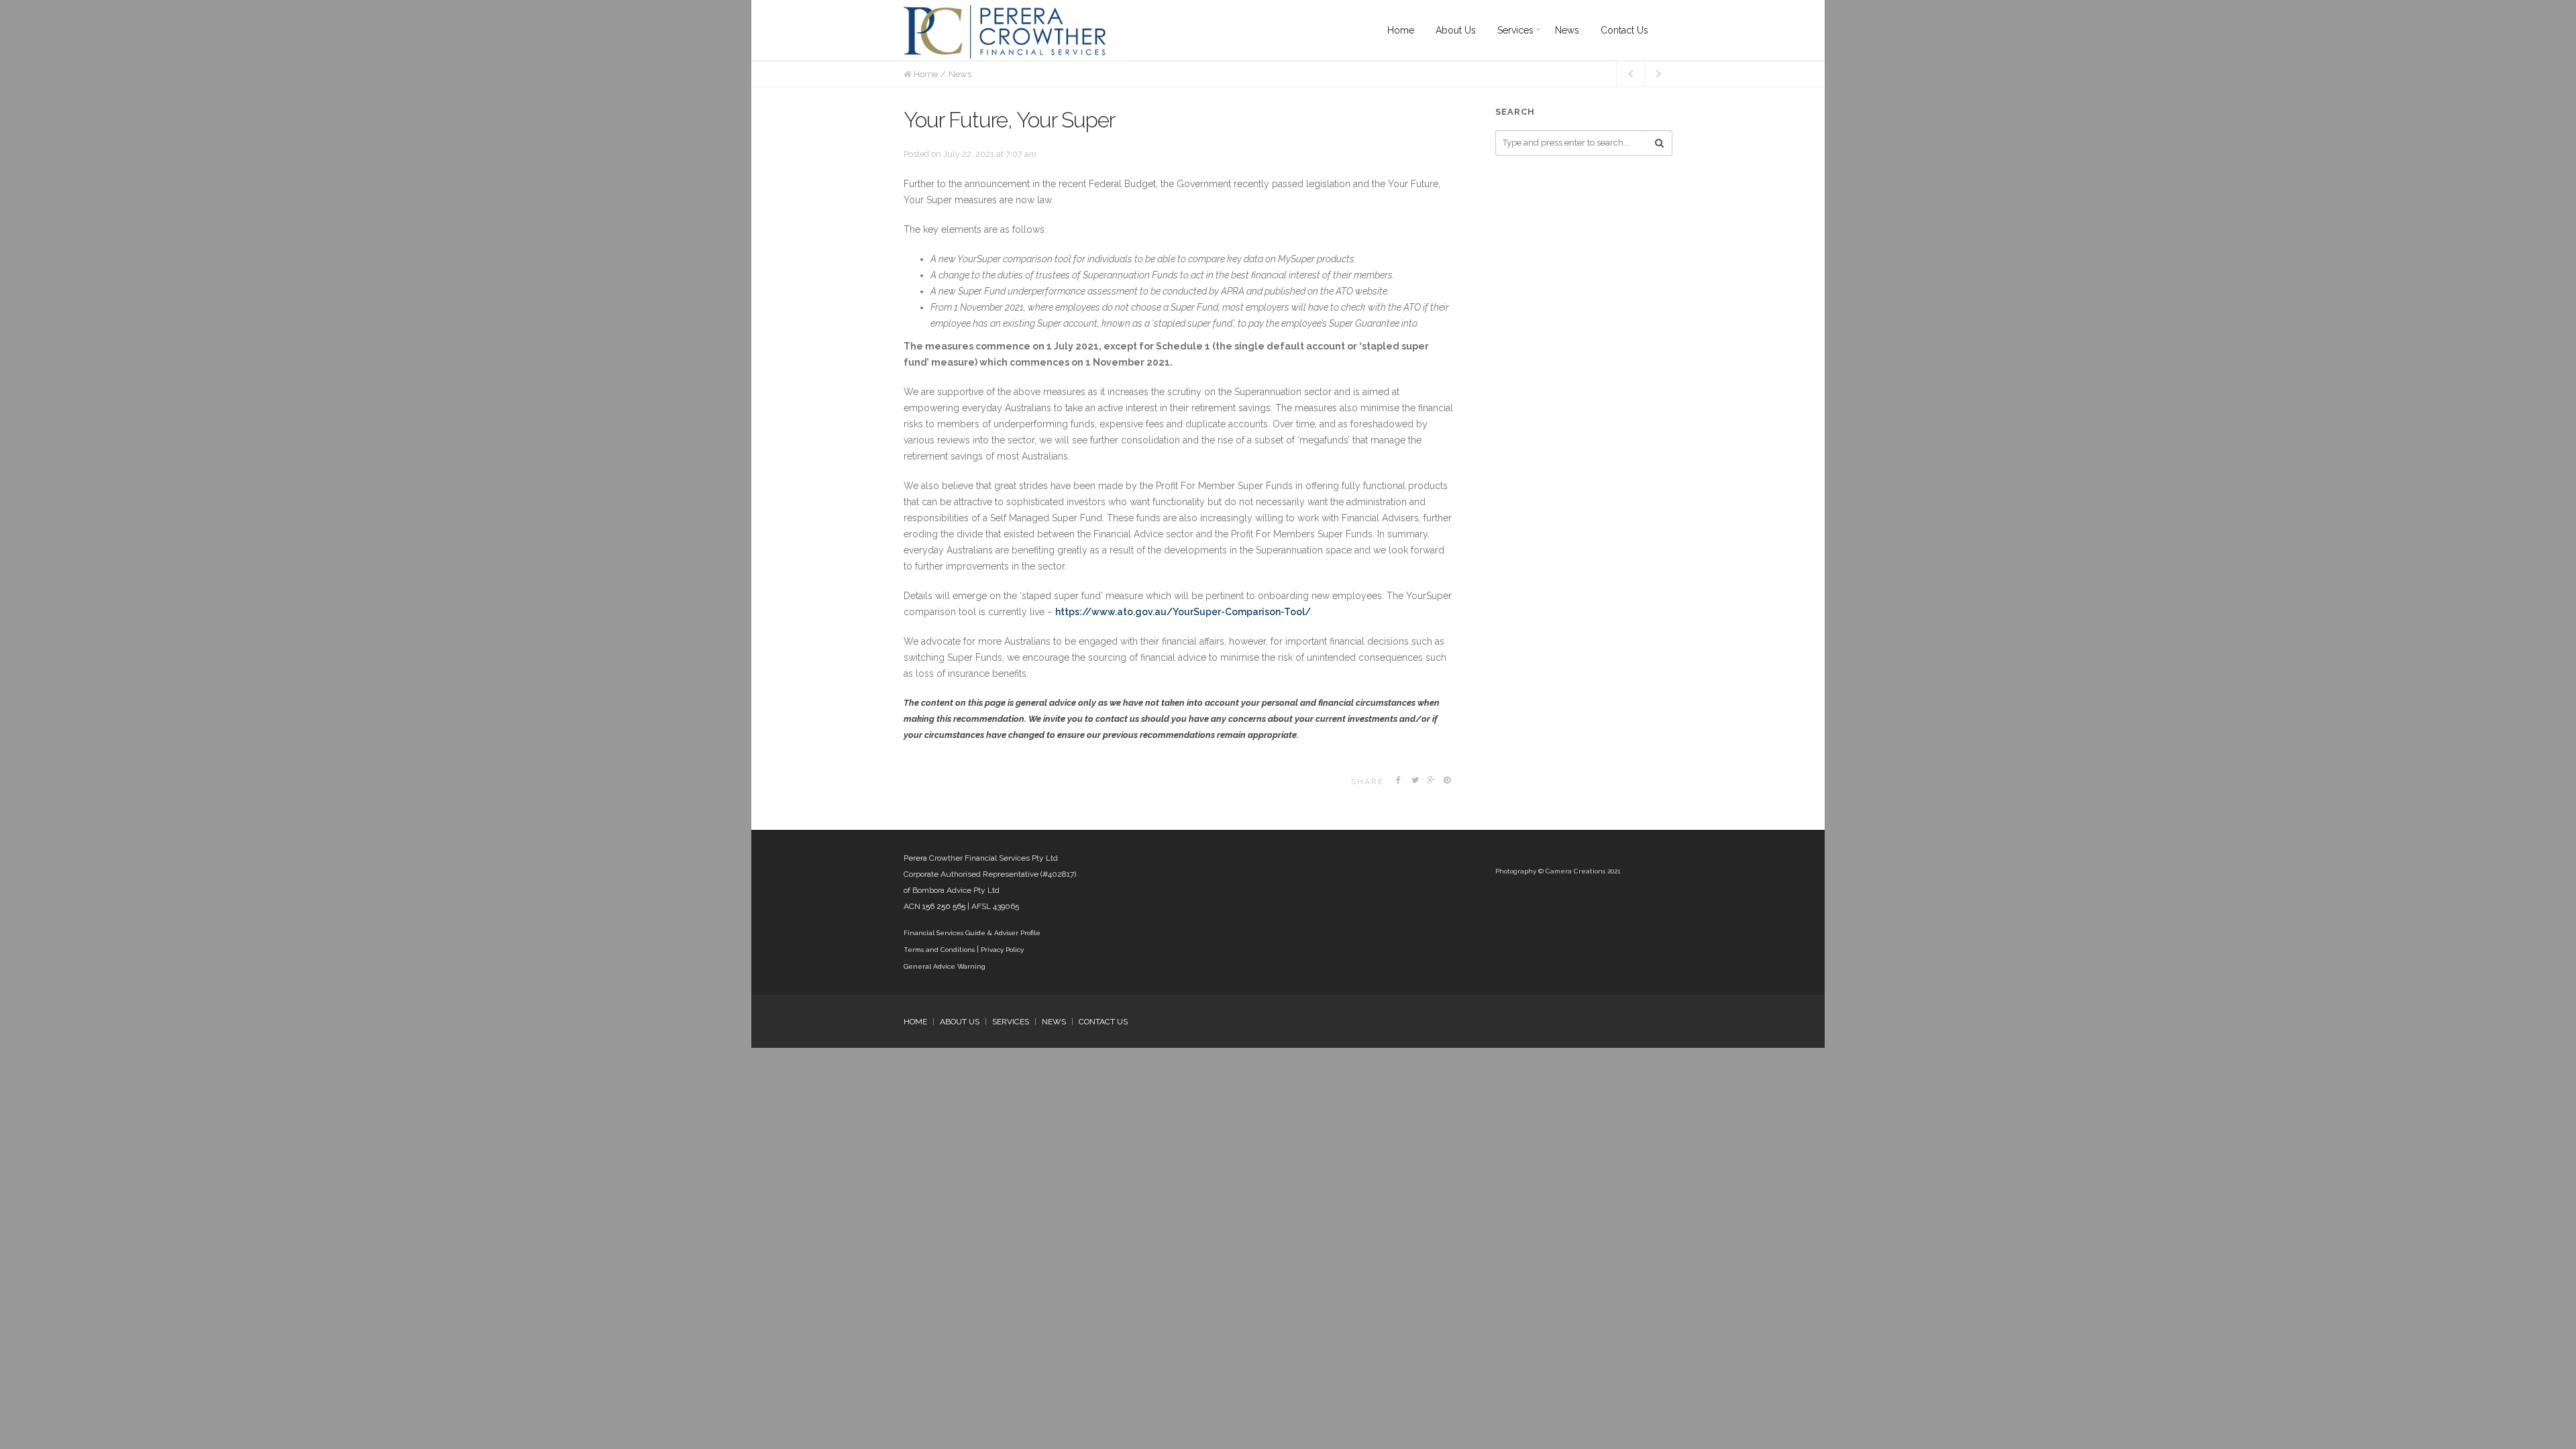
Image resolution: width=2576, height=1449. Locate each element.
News (960, 74)
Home (926, 74)
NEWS (1054, 1022)
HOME (915, 1022)
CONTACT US (1103, 1022)
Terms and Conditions (939, 950)
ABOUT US (960, 1022)
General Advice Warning (945, 966)
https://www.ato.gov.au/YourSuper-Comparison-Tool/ (1183, 612)
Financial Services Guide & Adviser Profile (972, 933)
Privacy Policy (1002, 950)
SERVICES (1011, 1022)
